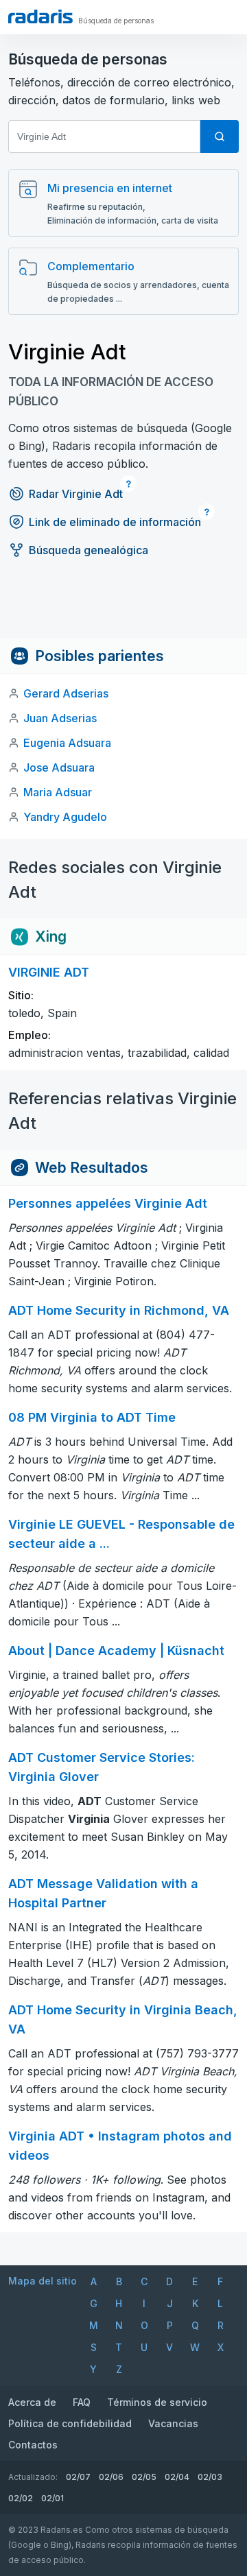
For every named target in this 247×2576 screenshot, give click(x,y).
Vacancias (173, 2423)
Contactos (33, 2445)
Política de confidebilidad (70, 2423)
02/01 (52, 2498)
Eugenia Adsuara (67, 743)
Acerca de (32, 2402)
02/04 (177, 2477)
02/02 (21, 2498)
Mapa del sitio (43, 2281)
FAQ (82, 2402)
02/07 (78, 2477)
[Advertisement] (123, 607)
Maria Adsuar (58, 792)
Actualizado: (33, 2477)
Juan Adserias (60, 718)
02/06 (111, 2477)
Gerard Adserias (66, 693)
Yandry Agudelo (65, 817)
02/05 (144, 2477)
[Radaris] (40, 16)
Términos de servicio (157, 2402)
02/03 (210, 2477)
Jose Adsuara (59, 767)
